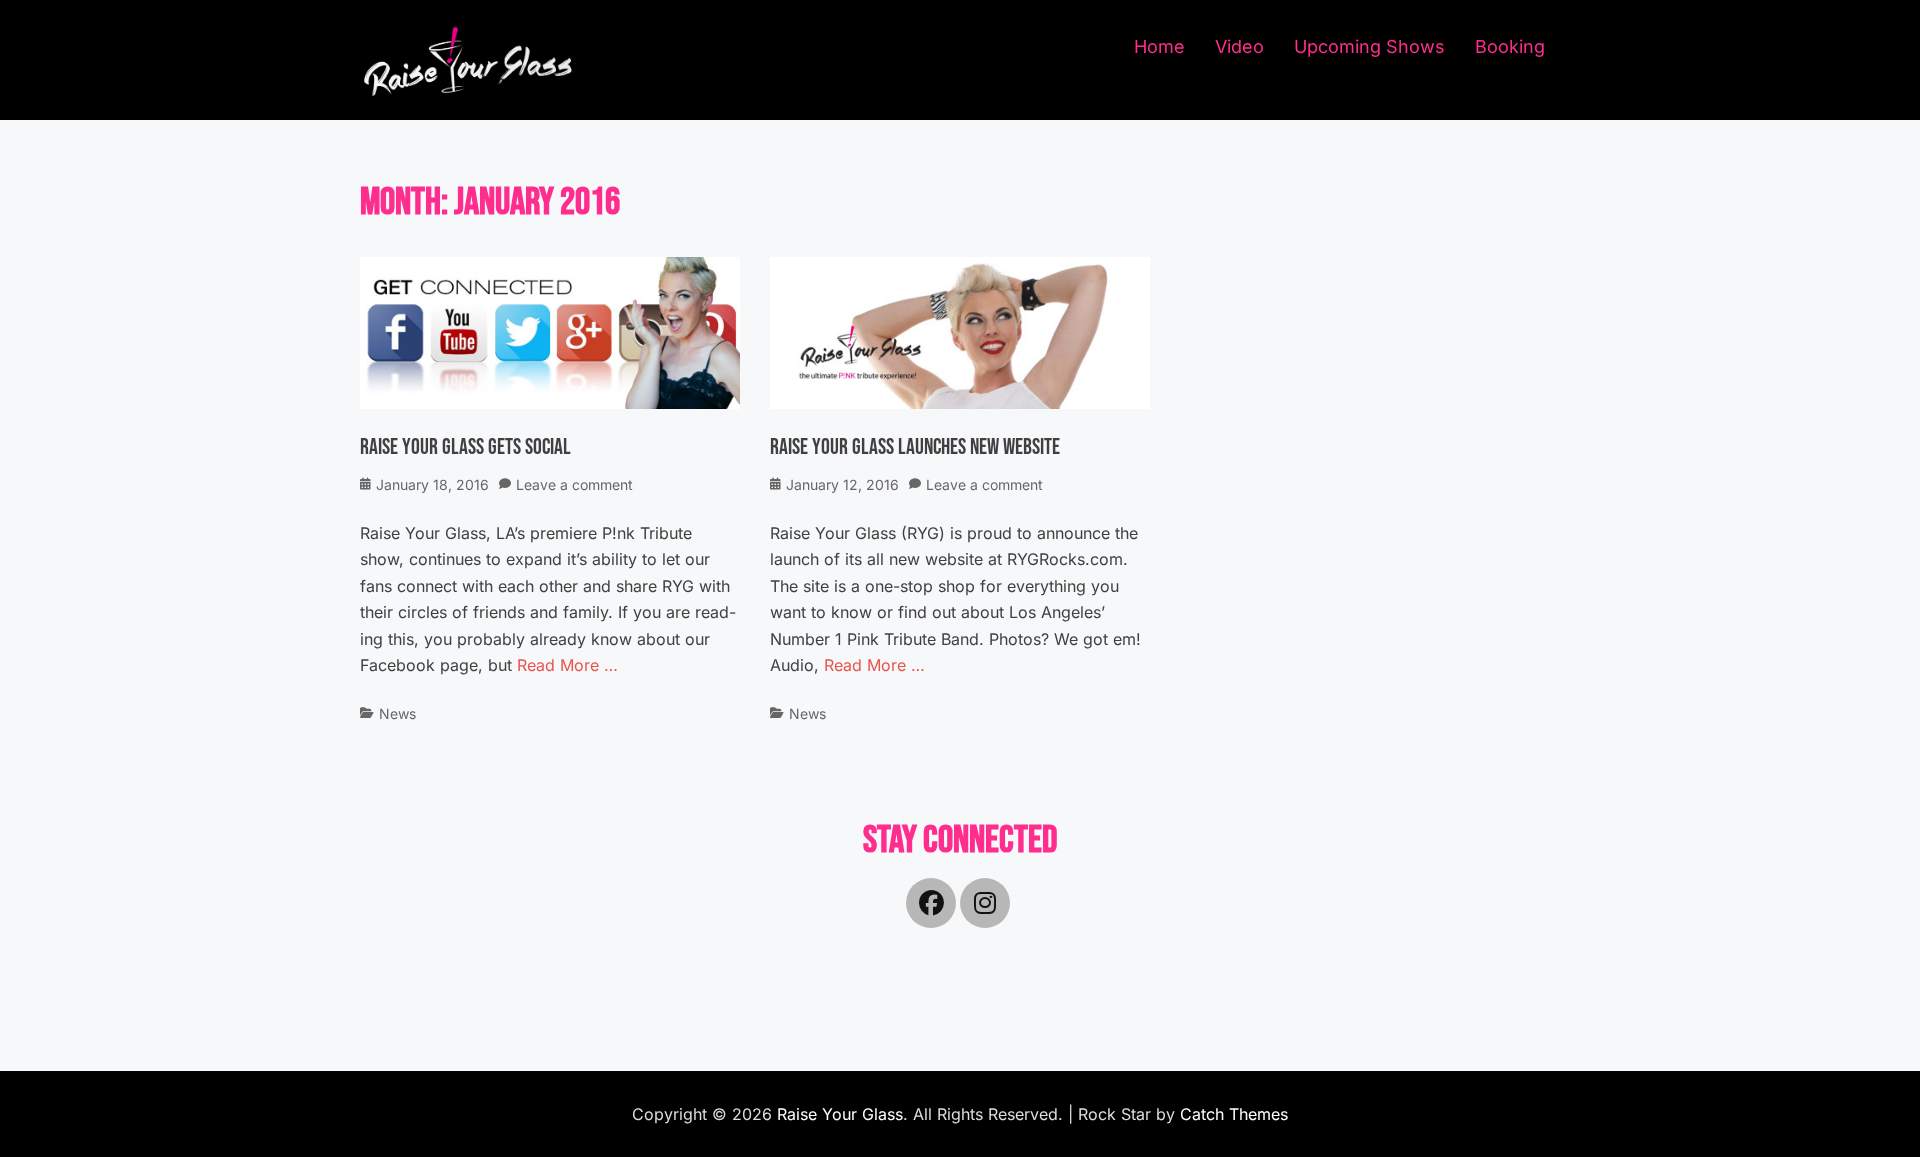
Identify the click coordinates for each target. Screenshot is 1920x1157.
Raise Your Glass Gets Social (465, 447)
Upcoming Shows (1369, 46)
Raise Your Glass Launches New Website (915, 447)
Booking (1510, 46)
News (397, 713)
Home (1159, 46)
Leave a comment (574, 484)
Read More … (567, 665)
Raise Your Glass (840, 1114)
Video (1239, 46)
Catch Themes (1234, 1114)
